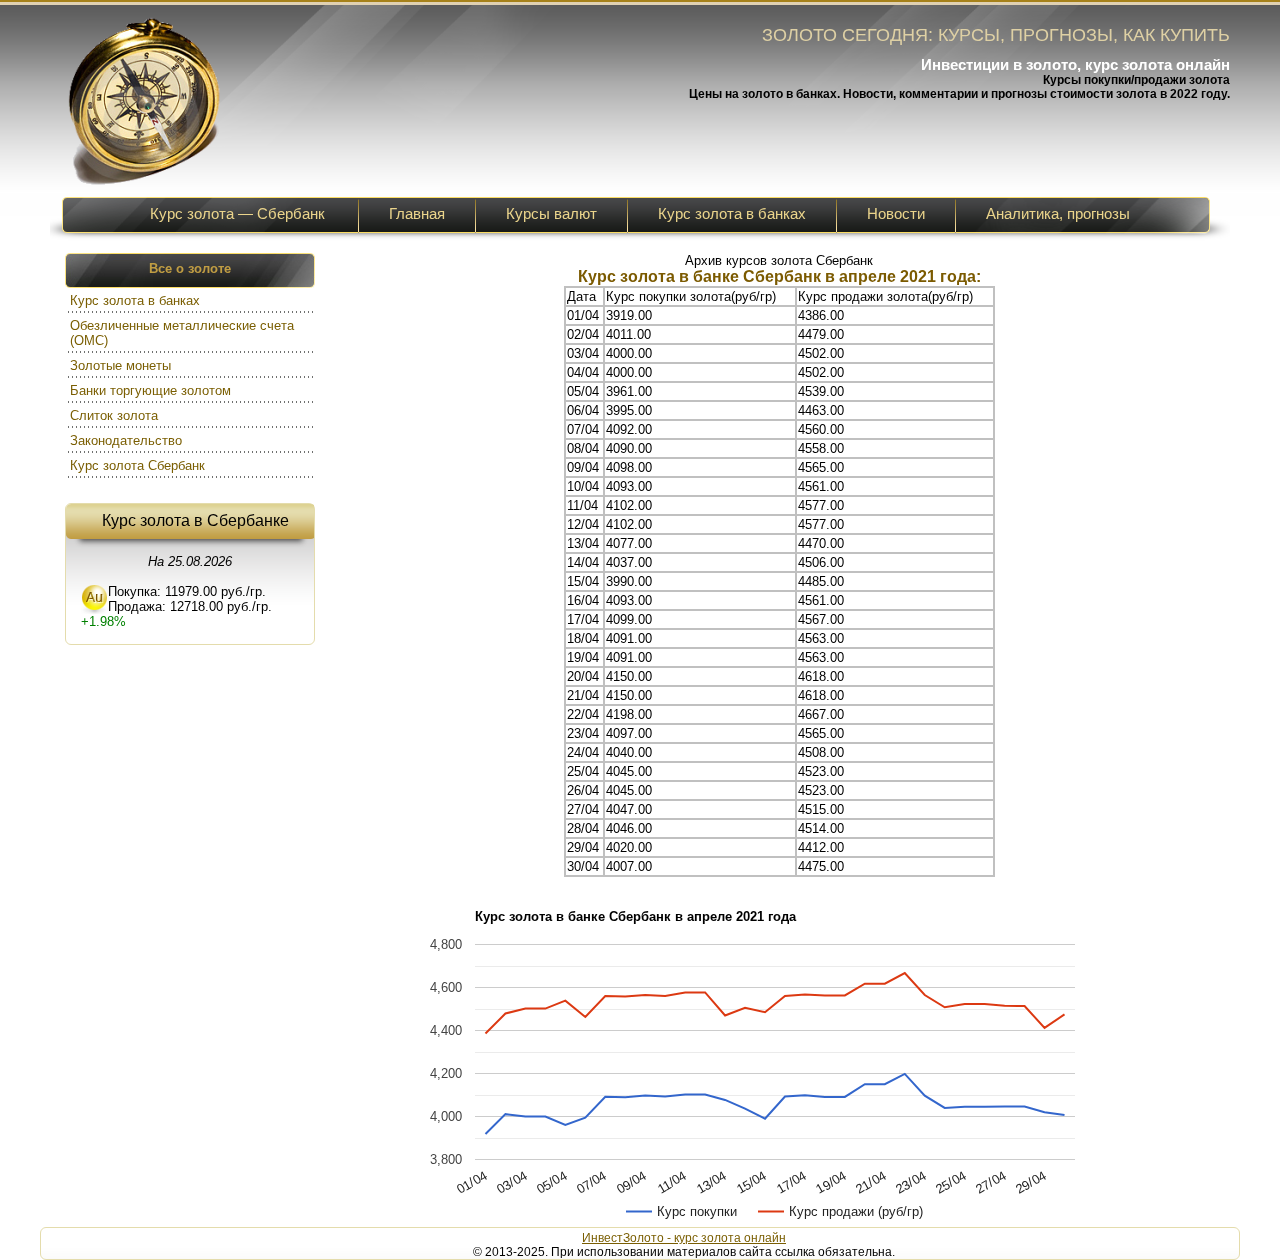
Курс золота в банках (137, 300)
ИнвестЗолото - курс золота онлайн (684, 1238)
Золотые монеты (122, 365)
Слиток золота (116, 415)
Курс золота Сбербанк (139, 465)
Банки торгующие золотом (152, 390)
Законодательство (128, 440)
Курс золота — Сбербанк (237, 213)
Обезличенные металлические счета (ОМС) (182, 333)
